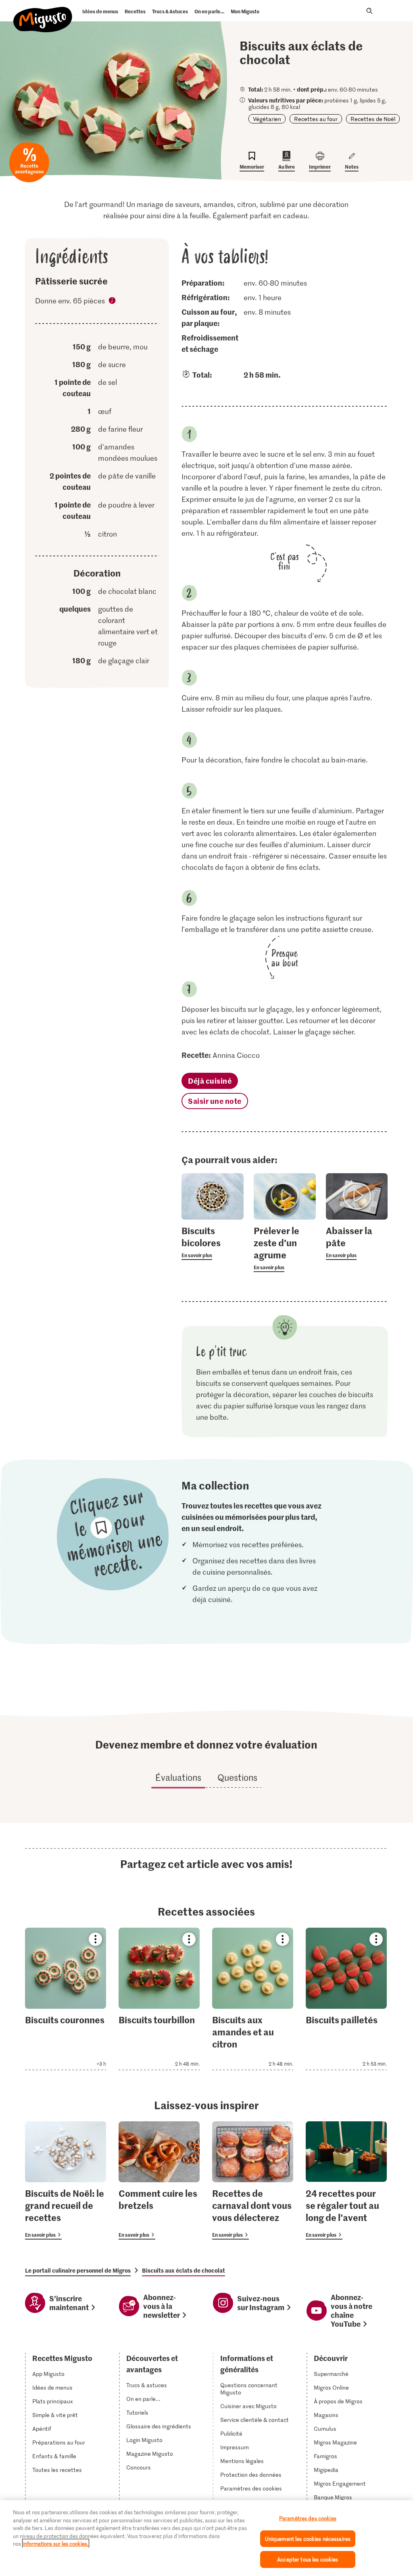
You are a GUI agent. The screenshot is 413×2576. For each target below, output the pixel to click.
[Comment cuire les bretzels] (159, 2180)
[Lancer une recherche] (369, 11)
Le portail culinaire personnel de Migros (78, 2270)
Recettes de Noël (373, 119)
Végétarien (267, 119)
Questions (237, 1777)
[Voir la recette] (66, 1999)
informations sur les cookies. (56, 2544)
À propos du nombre (113, 302)
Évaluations (178, 1777)
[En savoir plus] (212, 1242)
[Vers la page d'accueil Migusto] (43, 13)
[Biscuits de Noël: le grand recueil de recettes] (66, 2180)
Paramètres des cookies (251, 2488)
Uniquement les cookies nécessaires (308, 2539)
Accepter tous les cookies (308, 2559)
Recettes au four (316, 119)
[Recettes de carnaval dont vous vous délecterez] (253, 2180)
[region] (206, 2538)
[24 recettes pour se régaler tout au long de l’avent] (346, 2180)
